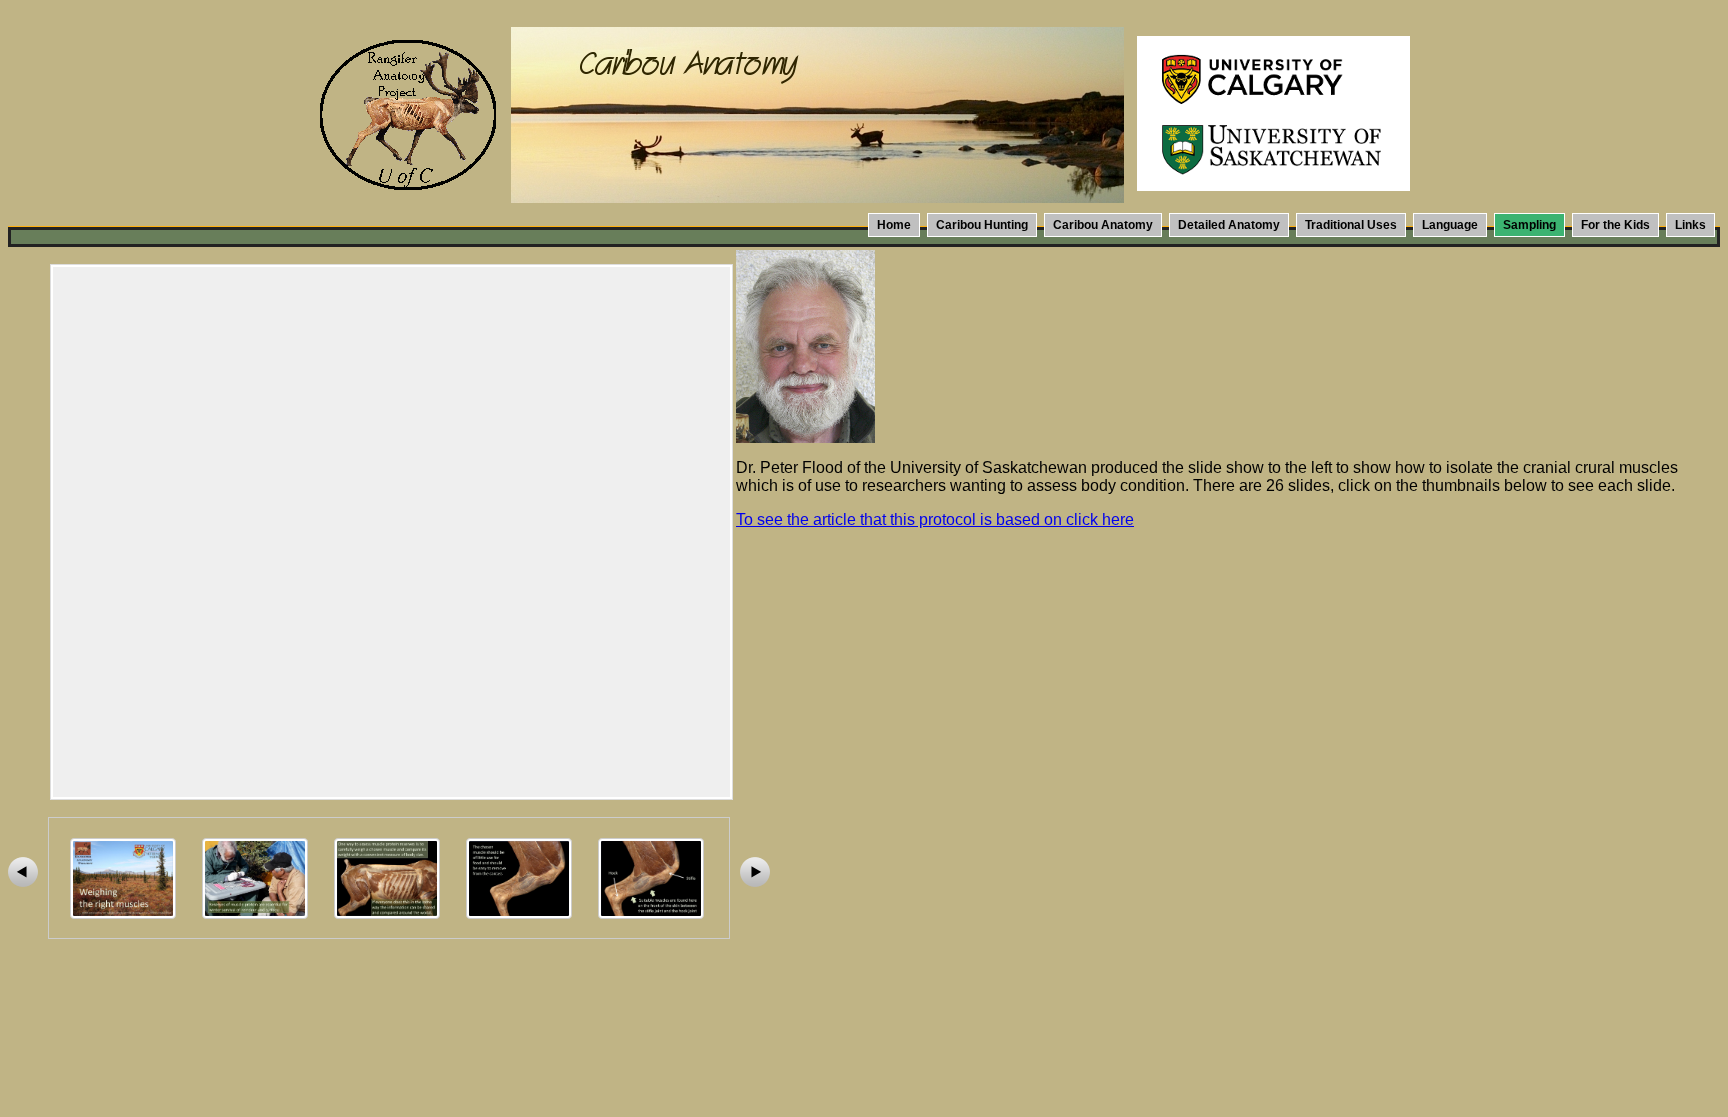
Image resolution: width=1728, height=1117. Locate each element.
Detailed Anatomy (1229, 225)
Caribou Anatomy (1103, 225)
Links (1690, 225)
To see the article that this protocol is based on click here (935, 519)
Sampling (1529, 225)
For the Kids (1615, 225)
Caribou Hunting (982, 225)
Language (1450, 225)
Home (894, 225)
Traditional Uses (1351, 225)
